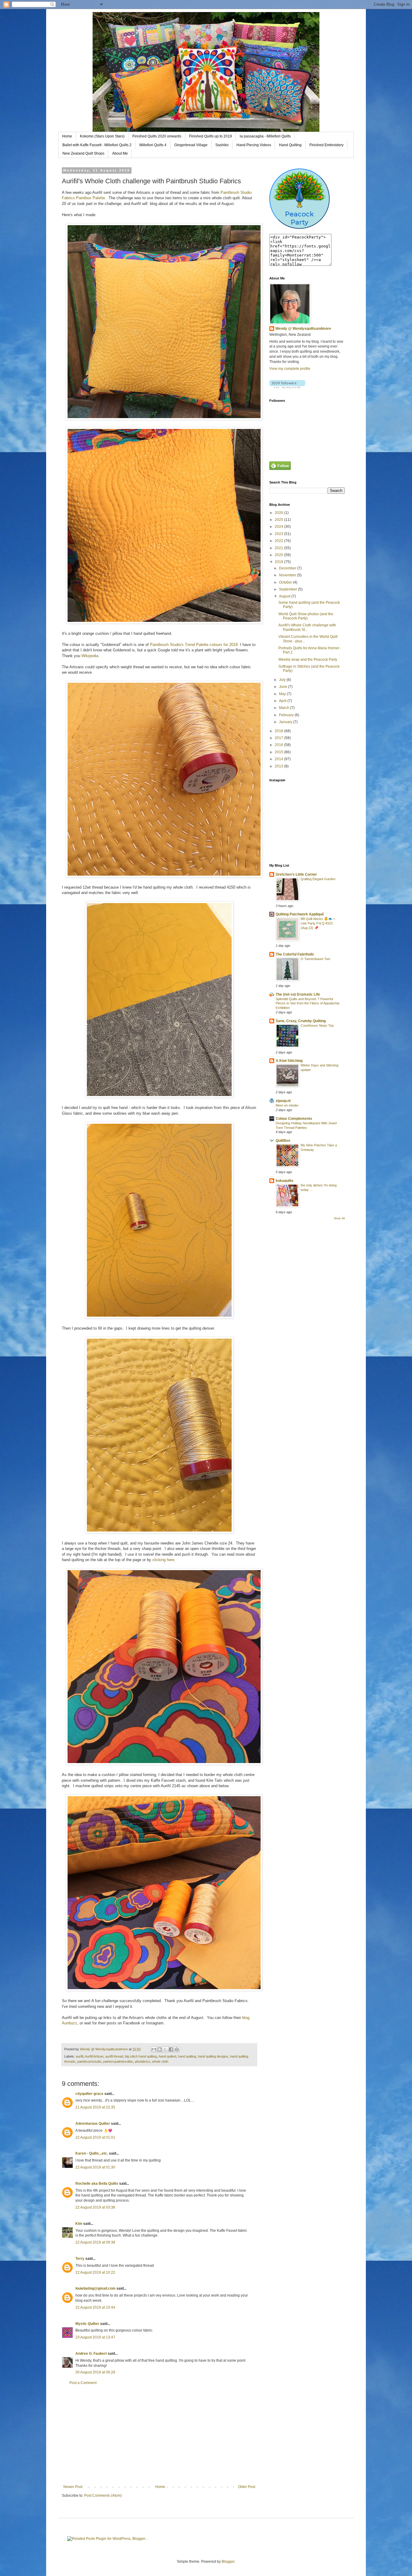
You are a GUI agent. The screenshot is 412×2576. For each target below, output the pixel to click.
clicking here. (165, 1560)
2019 (279, 562)
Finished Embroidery (326, 145)
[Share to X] (165, 2049)
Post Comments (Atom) (103, 2496)
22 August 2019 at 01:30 (95, 2167)
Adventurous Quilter (93, 2124)
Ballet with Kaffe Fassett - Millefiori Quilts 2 (97, 145)
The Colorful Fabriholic (295, 954)
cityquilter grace (89, 2094)
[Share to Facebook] (171, 2049)
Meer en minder (287, 1105)
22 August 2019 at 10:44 (95, 2307)
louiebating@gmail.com (95, 2288)
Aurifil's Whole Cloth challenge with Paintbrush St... (307, 627)
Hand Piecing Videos (254, 145)
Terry (80, 2259)
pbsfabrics (143, 2061)
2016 (279, 745)
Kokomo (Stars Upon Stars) (102, 136)
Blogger (228, 2562)
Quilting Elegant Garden (318, 879)
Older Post (247, 2487)
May (283, 694)
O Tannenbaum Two (315, 959)
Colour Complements (294, 1119)
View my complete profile (290, 369)
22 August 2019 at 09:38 (95, 2242)
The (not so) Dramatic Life (298, 994)
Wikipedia (90, 656)
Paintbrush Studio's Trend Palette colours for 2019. (194, 645)
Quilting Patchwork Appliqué (300, 914)
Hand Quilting (290, 145)
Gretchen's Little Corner (296, 874)
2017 (279, 738)
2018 (279, 731)
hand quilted (167, 2056)
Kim (79, 2224)
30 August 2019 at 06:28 (95, 2372)
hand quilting (187, 2056)
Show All (339, 1218)
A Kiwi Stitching (289, 1061)
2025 (279, 520)
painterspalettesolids (118, 2061)
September (288, 589)
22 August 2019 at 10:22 (95, 2272)
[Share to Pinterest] (177, 2049)
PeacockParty (299, 218)
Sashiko (222, 145)
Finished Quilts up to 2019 (211, 136)
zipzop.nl (283, 1101)
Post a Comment (83, 2383)
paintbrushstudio (89, 2061)
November (288, 575)
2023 (279, 534)
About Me (120, 153)
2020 (279, 555)
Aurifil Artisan (94, 2056)
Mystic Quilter (87, 2324)
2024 (279, 527)
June (284, 687)
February (287, 715)
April (283, 701)
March (285, 708)
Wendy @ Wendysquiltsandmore (303, 329)
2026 (279, 513)
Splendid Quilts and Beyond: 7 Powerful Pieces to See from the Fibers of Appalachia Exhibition (307, 1003)
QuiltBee (283, 1141)
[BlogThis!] (160, 2049)
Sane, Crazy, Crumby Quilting (301, 1021)
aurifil (79, 2056)
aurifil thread (114, 2056)
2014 (279, 759)
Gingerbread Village (191, 145)
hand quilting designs (213, 2056)
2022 (279, 541)
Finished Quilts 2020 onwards (157, 136)
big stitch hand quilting (141, 2056)
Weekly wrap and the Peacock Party (308, 660)
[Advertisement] (159, 2435)
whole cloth (160, 2061)
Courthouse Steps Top (317, 1025)
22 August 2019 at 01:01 (95, 2137)
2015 (279, 752)
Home (67, 136)
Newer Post (73, 2487)
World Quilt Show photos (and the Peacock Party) (306, 616)
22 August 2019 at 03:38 (95, 2207)
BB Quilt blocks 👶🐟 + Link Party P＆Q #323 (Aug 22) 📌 (318, 923)
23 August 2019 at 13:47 (95, 2337)
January (286, 722)
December (288, 568)
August (285, 596)
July (283, 680)
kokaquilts (285, 1181)
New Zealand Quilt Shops (83, 153)
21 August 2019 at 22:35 (95, 2107)
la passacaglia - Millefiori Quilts (265, 136)
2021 (279, 548)
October (286, 582)
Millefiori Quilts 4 (153, 145)
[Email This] (154, 2049)
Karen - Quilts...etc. (92, 2153)
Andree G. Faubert (91, 2354)
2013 (279, 766)
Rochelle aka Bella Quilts (97, 2184)
